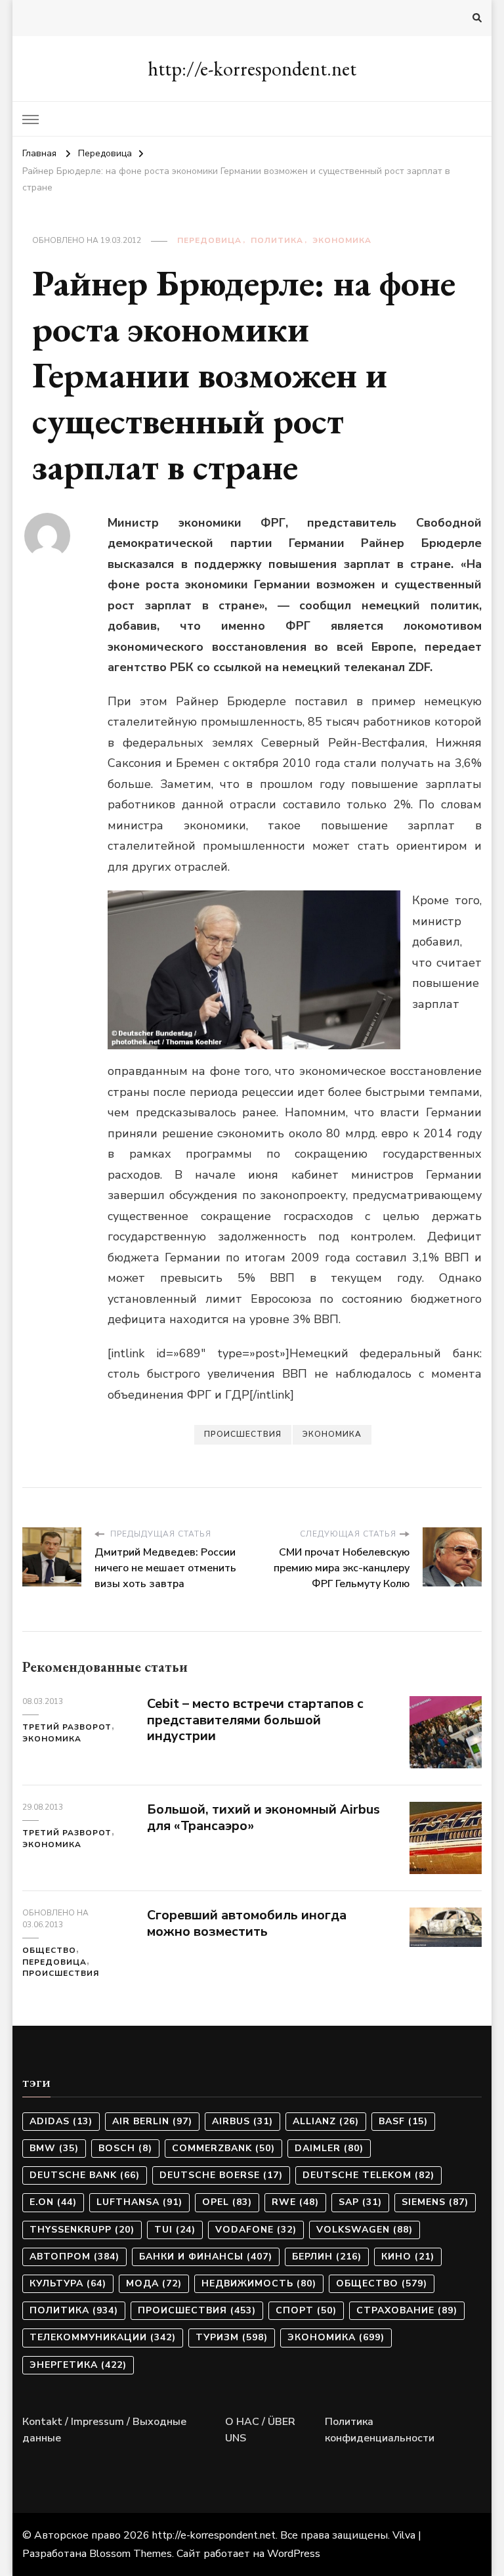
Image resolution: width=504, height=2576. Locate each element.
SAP (360, 2202)
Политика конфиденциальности (380, 2430)
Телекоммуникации (103, 2337)
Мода (154, 2283)
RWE (295, 2202)
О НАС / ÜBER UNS (260, 2430)
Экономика (342, 240)
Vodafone (256, 2230)
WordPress (294, 2554)
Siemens (435, 2202)
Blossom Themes (131, 2554)
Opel (227, 2202)
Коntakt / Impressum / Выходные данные (104, 2430)
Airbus (242, 2121)
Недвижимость (259, 2283)
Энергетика (78, 2365)
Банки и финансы (206, 2257)
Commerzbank (223, 2148)
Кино (408, 2257)
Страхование (407, 2310)
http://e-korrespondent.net (252, 69)
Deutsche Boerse (221, 2175)
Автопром (74, 2257)
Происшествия (243, 1434)
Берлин (327, 2257)
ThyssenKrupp (82, 2230)
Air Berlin (152, 2121)
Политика (277, 240)
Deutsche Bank (85, 2175)
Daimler (329, 2148)
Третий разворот (67, 1727)
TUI (175, 2230)
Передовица (209, 240)
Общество (49, 1950)
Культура (68, 2283)
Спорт (306, 2310)
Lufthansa (139, 2202)
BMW (54, 2148)
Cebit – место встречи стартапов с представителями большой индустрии (255, 1720)
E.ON (53, 2202)
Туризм (232, 2337)
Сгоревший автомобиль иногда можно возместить (247, 1923)
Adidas (61, 2121)
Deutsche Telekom (368, 2175)
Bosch (125, 2148)
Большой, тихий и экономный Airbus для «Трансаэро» (263, 1818)
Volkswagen (365, 2230)
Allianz (326, 2121)
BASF (403, 2121)
